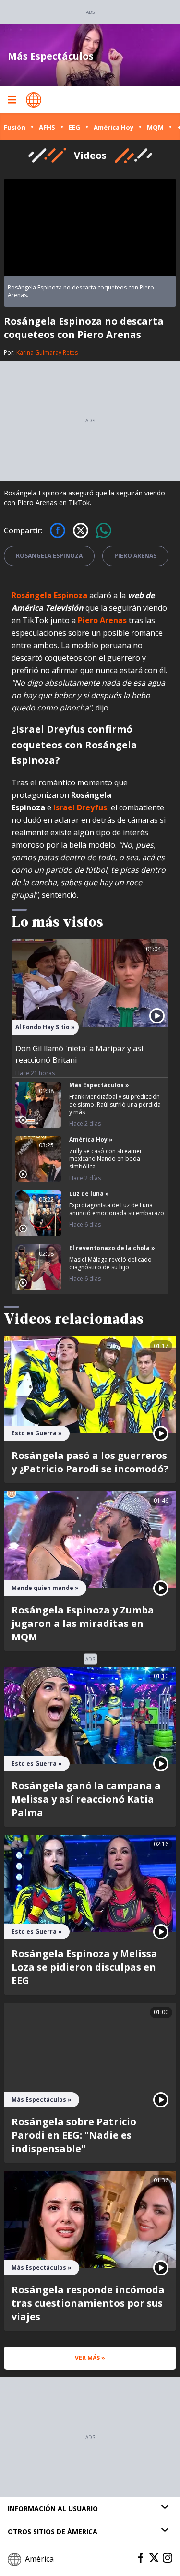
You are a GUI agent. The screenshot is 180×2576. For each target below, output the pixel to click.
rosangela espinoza (49, 556)
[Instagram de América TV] (168, 2558)
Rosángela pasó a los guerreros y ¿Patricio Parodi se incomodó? (90, 1462)
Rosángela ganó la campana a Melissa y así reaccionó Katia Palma (86, 1799)
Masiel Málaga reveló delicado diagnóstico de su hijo (110, 1263)
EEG (74, 127)
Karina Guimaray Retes (47, 353)
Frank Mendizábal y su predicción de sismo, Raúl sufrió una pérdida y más (115, 1104)
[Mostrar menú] (12, 100)
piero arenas (135, 556)
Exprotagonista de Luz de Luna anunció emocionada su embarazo (117, 1209)
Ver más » (90, 2358)
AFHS (47, 127)
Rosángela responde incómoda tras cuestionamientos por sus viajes (88, 2303)
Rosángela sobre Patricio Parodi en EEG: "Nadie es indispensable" (74, 2135)
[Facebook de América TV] (141, 2558)
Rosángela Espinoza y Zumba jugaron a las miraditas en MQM (83, 1623)
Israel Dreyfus (80, 807)
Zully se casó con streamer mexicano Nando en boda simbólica (106, 1159)
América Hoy (114, 127)
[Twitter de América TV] (154, 2558)
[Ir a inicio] (34, 100)
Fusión (15, 127)
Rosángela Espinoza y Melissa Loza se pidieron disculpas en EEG (84, 1967)
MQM (155, 127)
